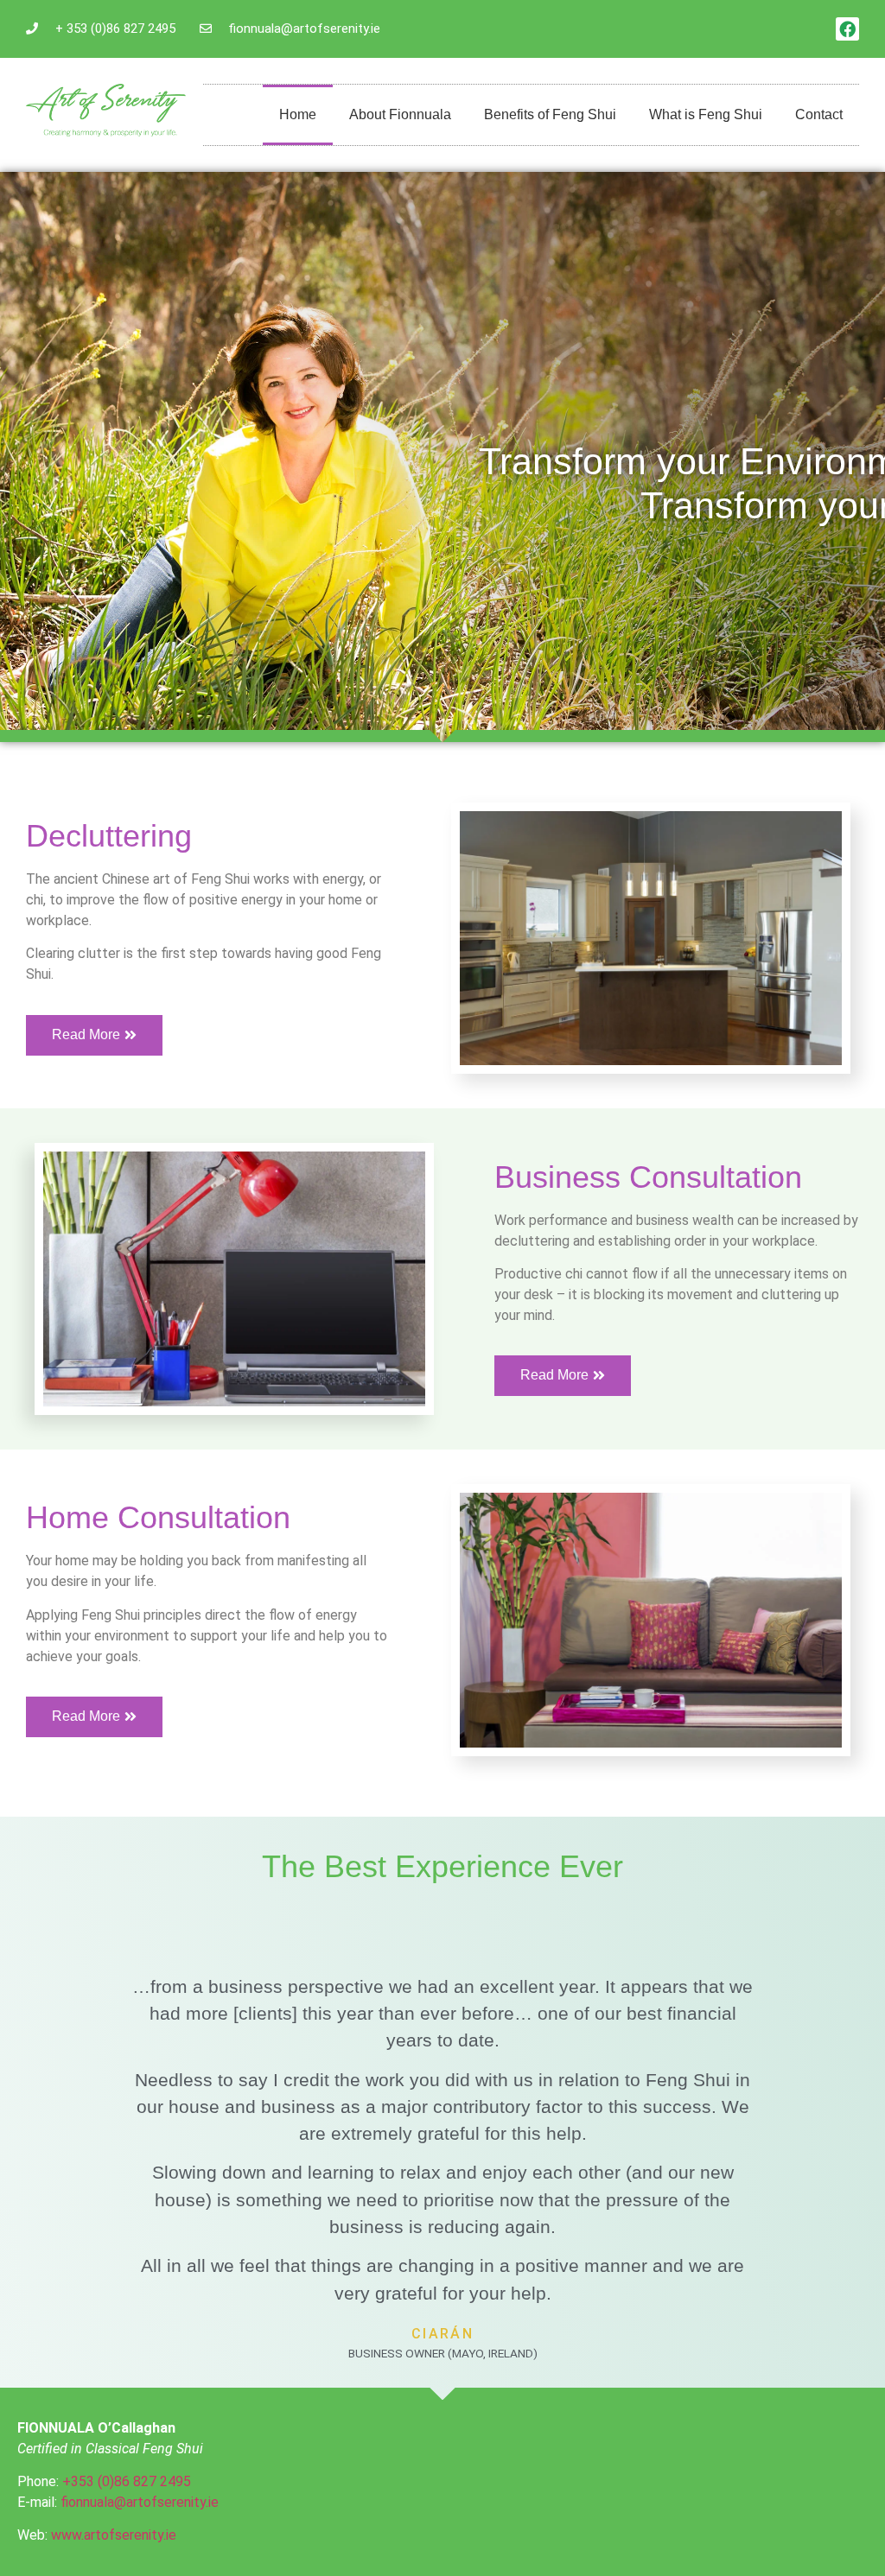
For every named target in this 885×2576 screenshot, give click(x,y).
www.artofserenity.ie (114, 2535)
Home (298, 114)
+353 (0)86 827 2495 (127, 2481)
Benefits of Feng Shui (550, 114)
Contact (819, 114)
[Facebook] (847, 29)
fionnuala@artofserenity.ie (141, 2502)
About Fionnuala (400, 114)
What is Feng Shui (706, 114)
